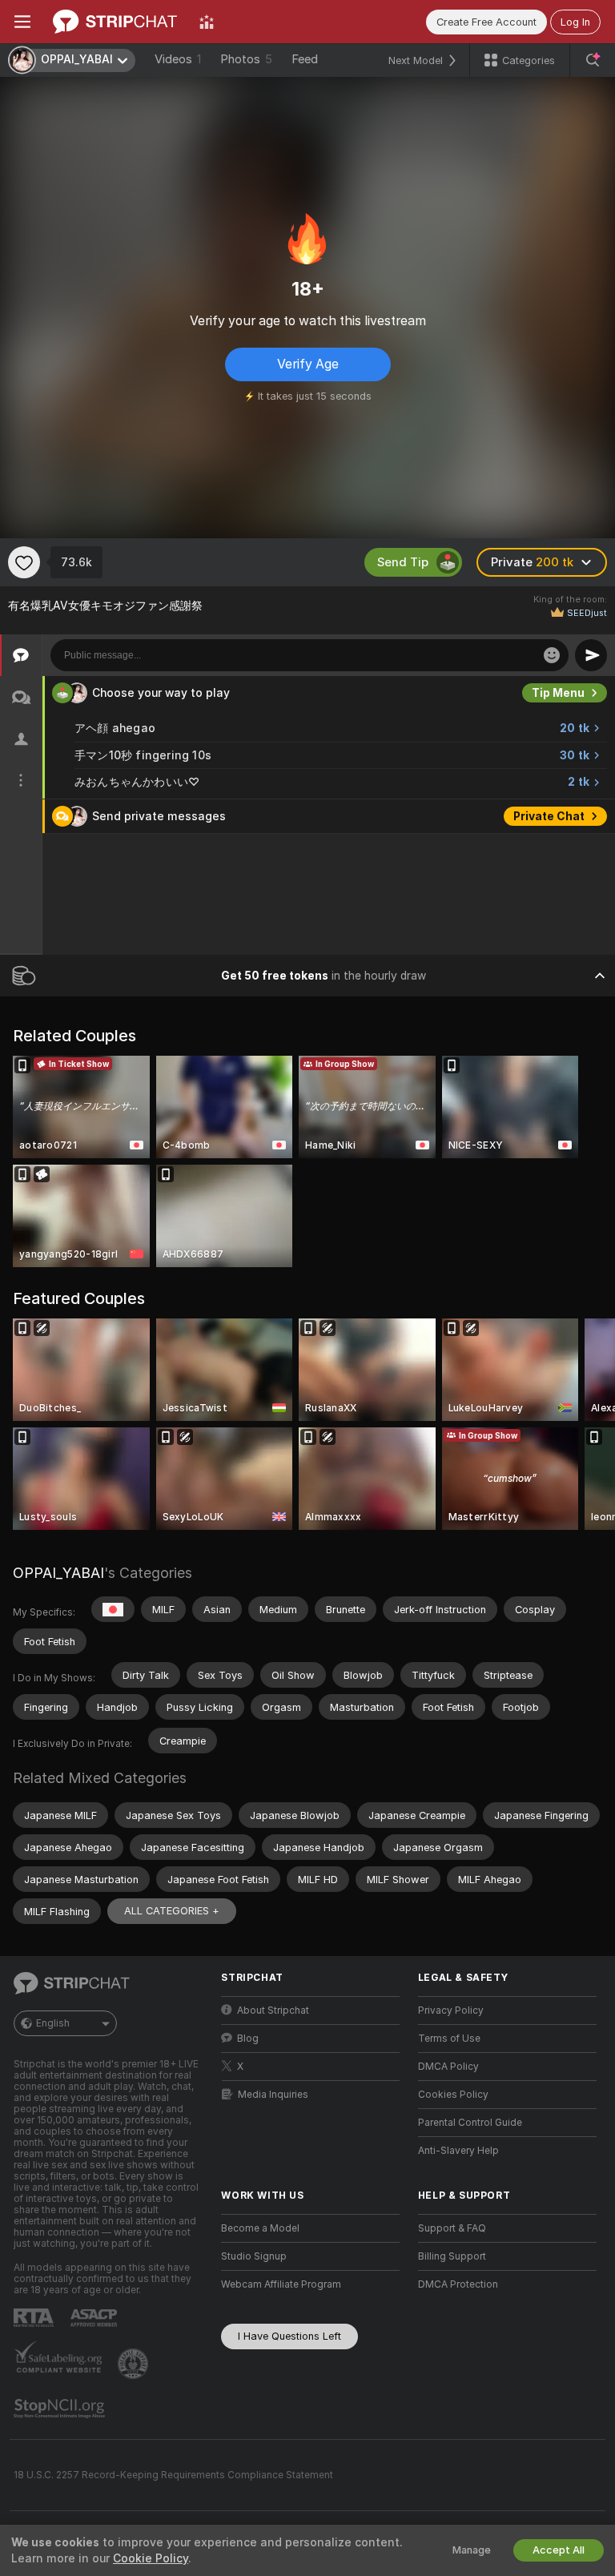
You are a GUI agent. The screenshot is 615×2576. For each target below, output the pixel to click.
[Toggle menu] (22, 22)
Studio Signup (254, 2256)
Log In (575, 22)
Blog (248, 2039)
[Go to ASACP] (95, 2318)
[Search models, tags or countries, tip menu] (593, 60)
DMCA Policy (448, 2067)
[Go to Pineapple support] (135, 2364)
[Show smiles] (552, 655)
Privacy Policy (451, 2010)
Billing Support (452, 2256)
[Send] (591, 655)
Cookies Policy (453, 2095)
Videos (178, 59)
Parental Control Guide (470, 2123)
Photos (246, 59)
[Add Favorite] (24, 562)
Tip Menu (558, 693)
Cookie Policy (151, 2558)
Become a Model (260, 2228)
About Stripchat (273, 2010)
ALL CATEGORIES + (172, 1911)
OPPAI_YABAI (58, 1573)
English (53, 2023)
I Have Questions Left (289, 2336)
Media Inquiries (273, 2095)
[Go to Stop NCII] (61, 2409)
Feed (305, 59)
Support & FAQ (452, 2228)
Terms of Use (449, 2039)
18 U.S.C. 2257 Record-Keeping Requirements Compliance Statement (173, 2475)
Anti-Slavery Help (458, 2151)
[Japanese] (113, 1609)
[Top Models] (207, 22)
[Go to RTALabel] (35, 2318)
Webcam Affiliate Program (281, 2284)
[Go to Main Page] (115, 22)
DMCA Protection (458, 2284)
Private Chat (549, 816)
